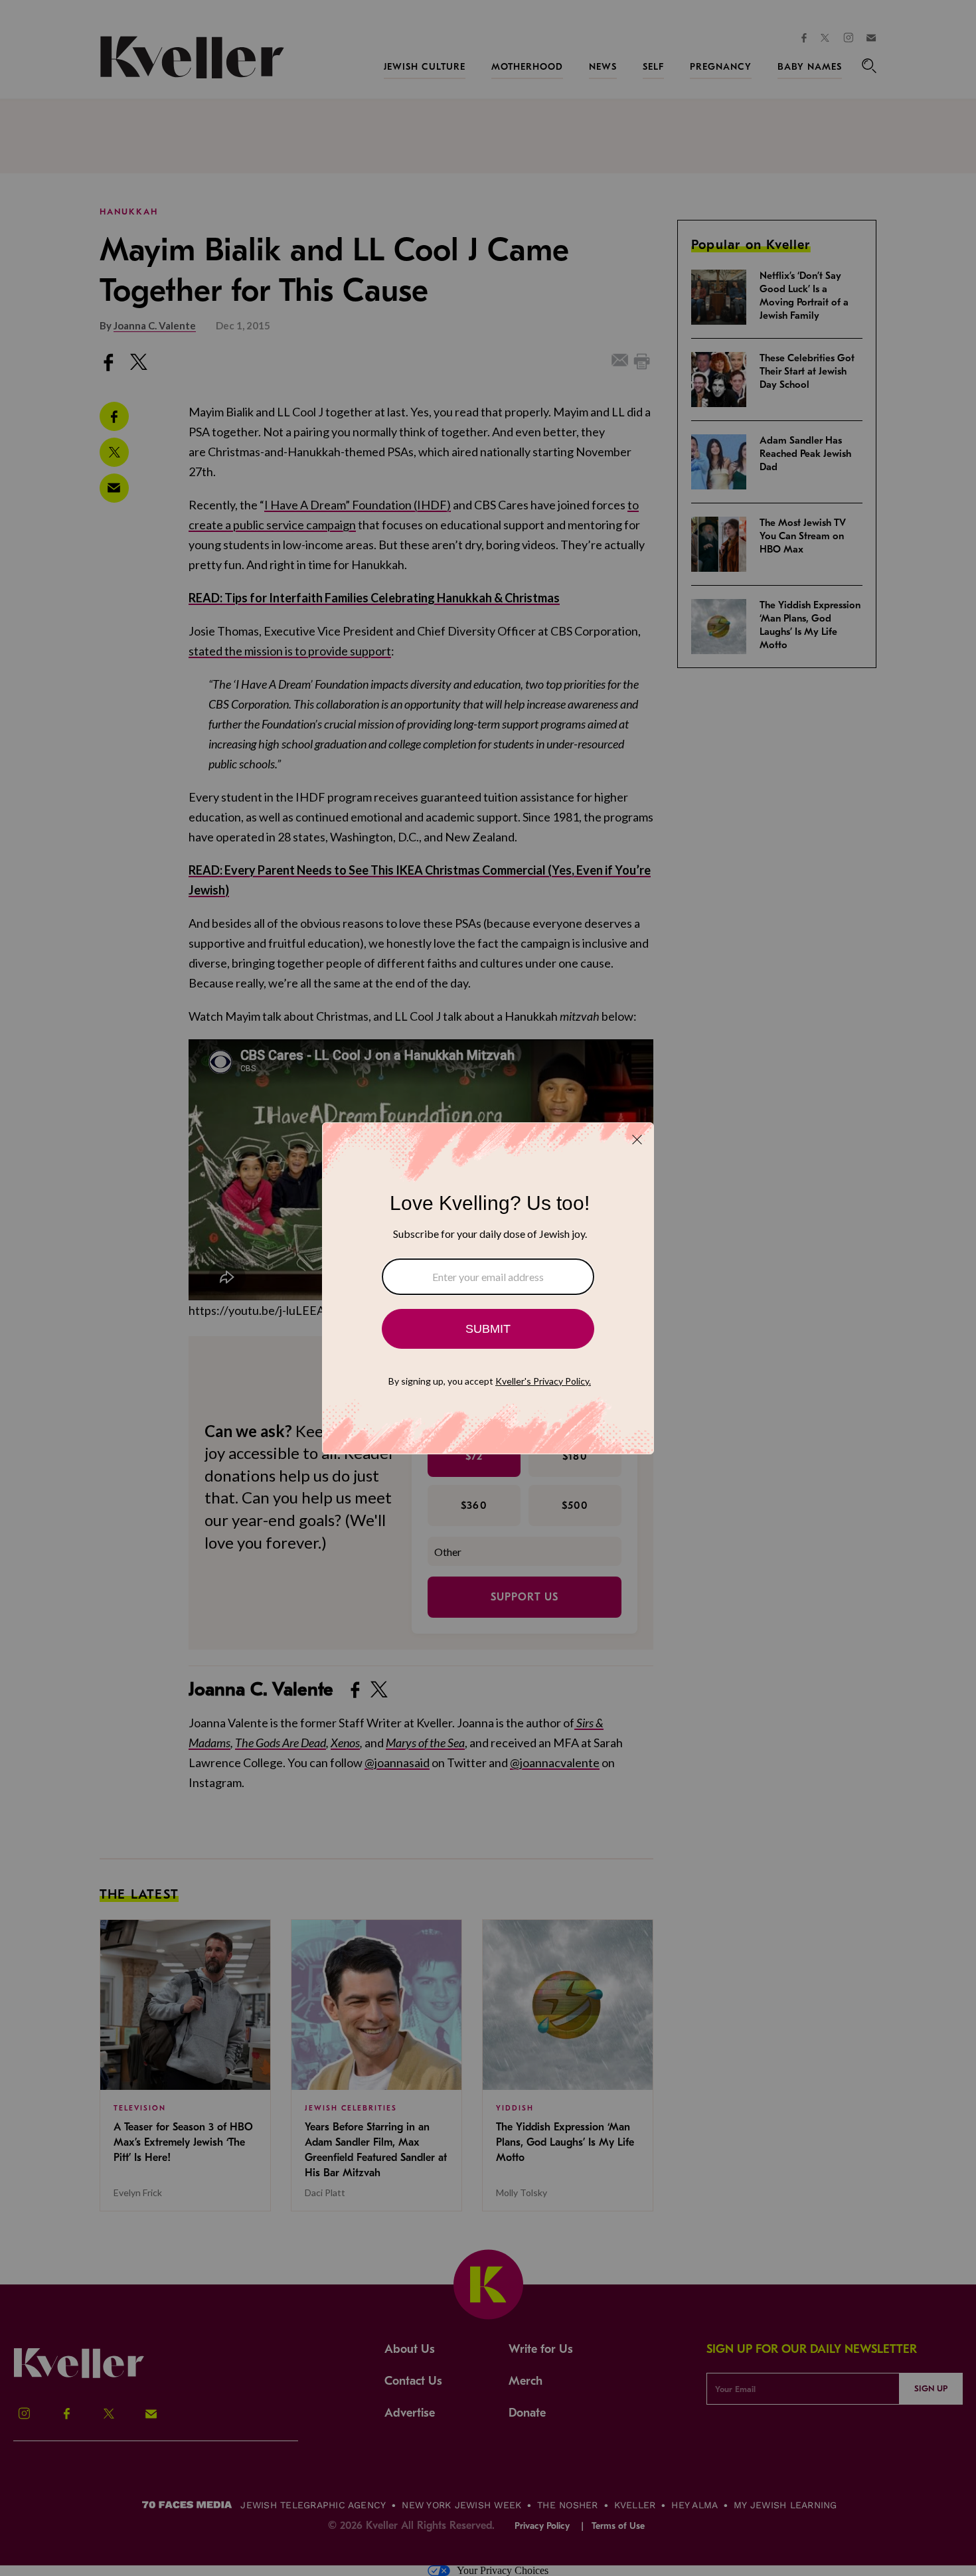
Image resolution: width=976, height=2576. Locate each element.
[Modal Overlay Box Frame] (488, 1288)
